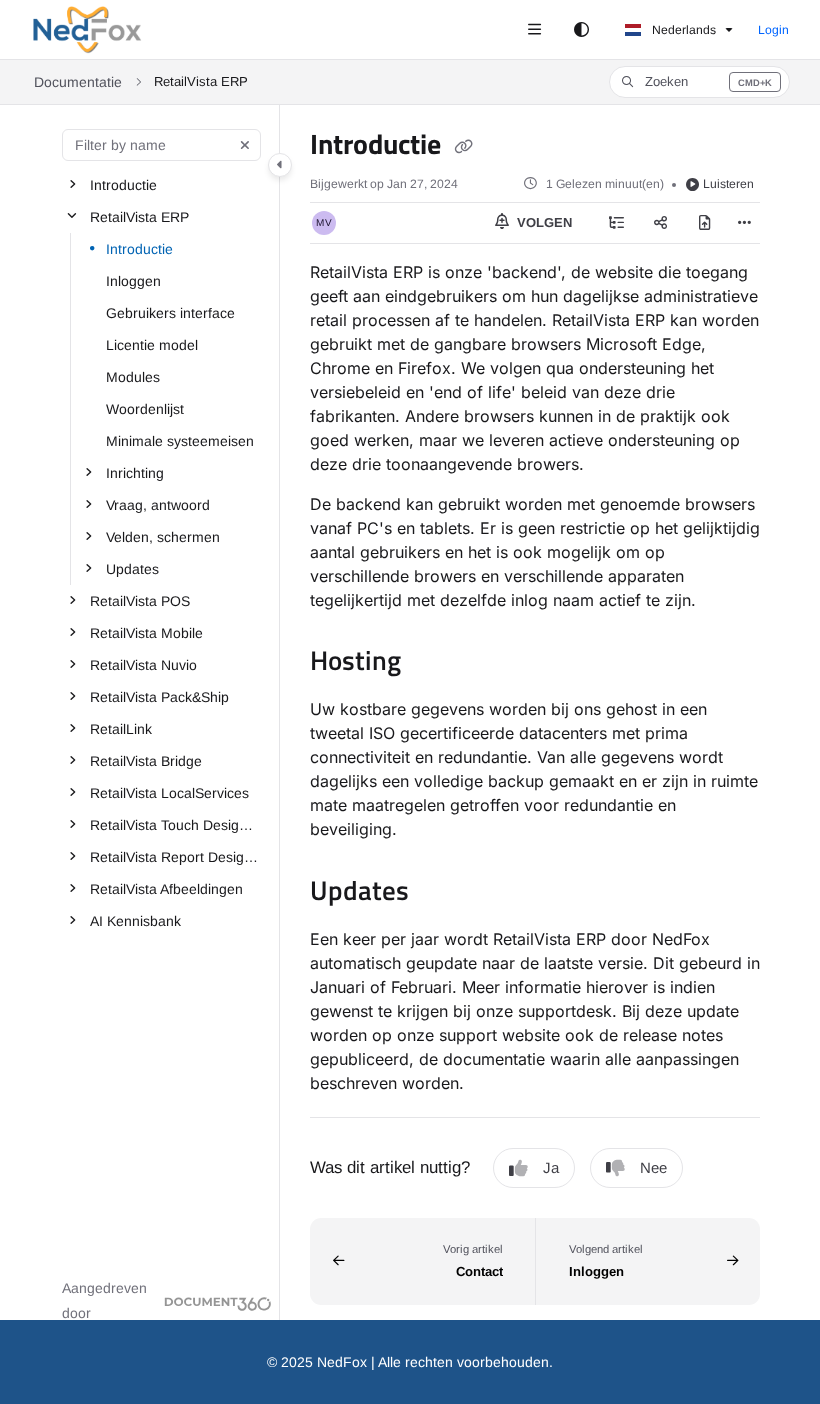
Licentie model (152, 345)
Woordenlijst (145, 409)
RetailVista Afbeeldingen (166, 889)
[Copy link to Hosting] (432, 664)
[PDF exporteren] (705, 223)
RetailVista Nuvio (143, 665)
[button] (699, 82)
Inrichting (135, 473)
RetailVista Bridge (146, 761)
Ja (551, 1167)
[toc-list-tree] (617, 223)
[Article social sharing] (661, 223)
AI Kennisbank (135, 921)
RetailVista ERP (139, 217)
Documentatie (78, 82)
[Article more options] (744, 223)
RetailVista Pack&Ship (159, 697)
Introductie (123, 185)
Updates (132, 569)
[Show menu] (534, 30)
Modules (133, 377)
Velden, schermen (163, 537)
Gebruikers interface (170, 313)
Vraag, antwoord (158, 505)
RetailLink (121, 729)
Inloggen (133, 281)
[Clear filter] (245, 145)
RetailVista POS (140, 601)
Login (773, 30)
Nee (653, 1167)
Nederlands (682, 30)
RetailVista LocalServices (169, 793)
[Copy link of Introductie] (463, 147)
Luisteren (728, 184)
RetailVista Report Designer (175, 857)
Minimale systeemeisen (180, 441)
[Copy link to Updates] (440, 893)
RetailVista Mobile (146, 633)
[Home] (87, 30)
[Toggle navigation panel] (280, 165)
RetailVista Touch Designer (175, 825)
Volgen (542, 222)
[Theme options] (581, 30)
